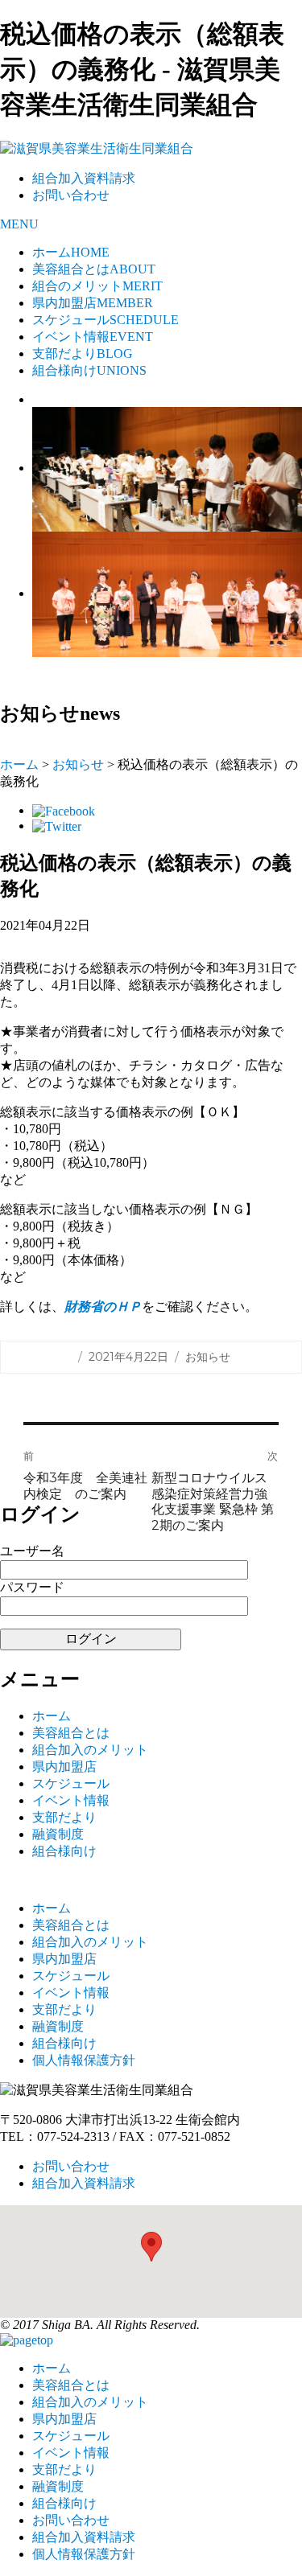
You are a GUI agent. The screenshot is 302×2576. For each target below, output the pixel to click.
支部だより (83, 353)
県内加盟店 (93, 303)
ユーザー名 (32, 1551)
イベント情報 (93, 337)
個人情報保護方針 (84, 2060)
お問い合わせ (71, 195)
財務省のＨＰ (103, 1306)
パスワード (32, 1587)
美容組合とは (94, 269)
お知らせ (78, 764)
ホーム (71, 252)
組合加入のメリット (90, 1750)
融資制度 (58, 1834)
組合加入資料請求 (84, 178)
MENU (19, 224)
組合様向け (89, 370)
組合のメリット (97, 286)
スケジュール (105, 320)
